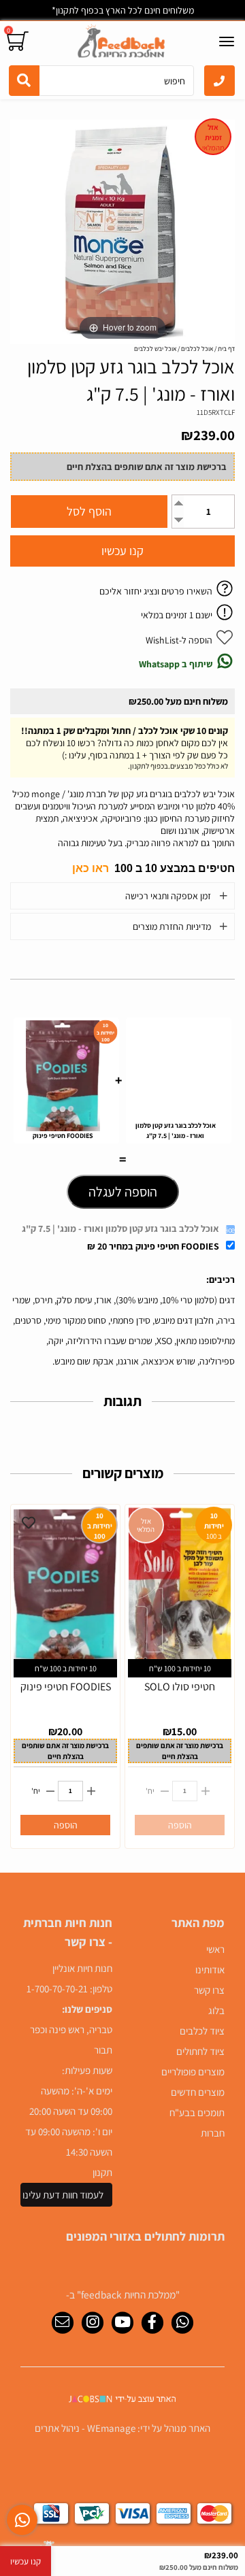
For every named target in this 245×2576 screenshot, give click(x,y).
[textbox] (122, 868)
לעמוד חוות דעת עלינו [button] (63, 2195)
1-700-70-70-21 (57, 1989)
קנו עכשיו (122, 551)
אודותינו (210, 1970)
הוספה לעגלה (123, 1192)
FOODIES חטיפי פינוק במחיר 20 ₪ (153, 1246)
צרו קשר (209, 1990)
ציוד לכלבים (202, 2031)
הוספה (66, 1825)
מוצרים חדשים (198, 2092)
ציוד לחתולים (200, 2051)
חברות (213, 2133)
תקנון (102, 2172)
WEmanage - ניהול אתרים (85, 2428)
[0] (19, 41)
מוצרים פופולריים (193, 2072)
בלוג (216, 2010)
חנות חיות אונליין (82, 1968)
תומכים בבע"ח (197, 2112)
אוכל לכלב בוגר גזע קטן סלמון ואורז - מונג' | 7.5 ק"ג (120, 1228)
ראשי (215, 1949)
